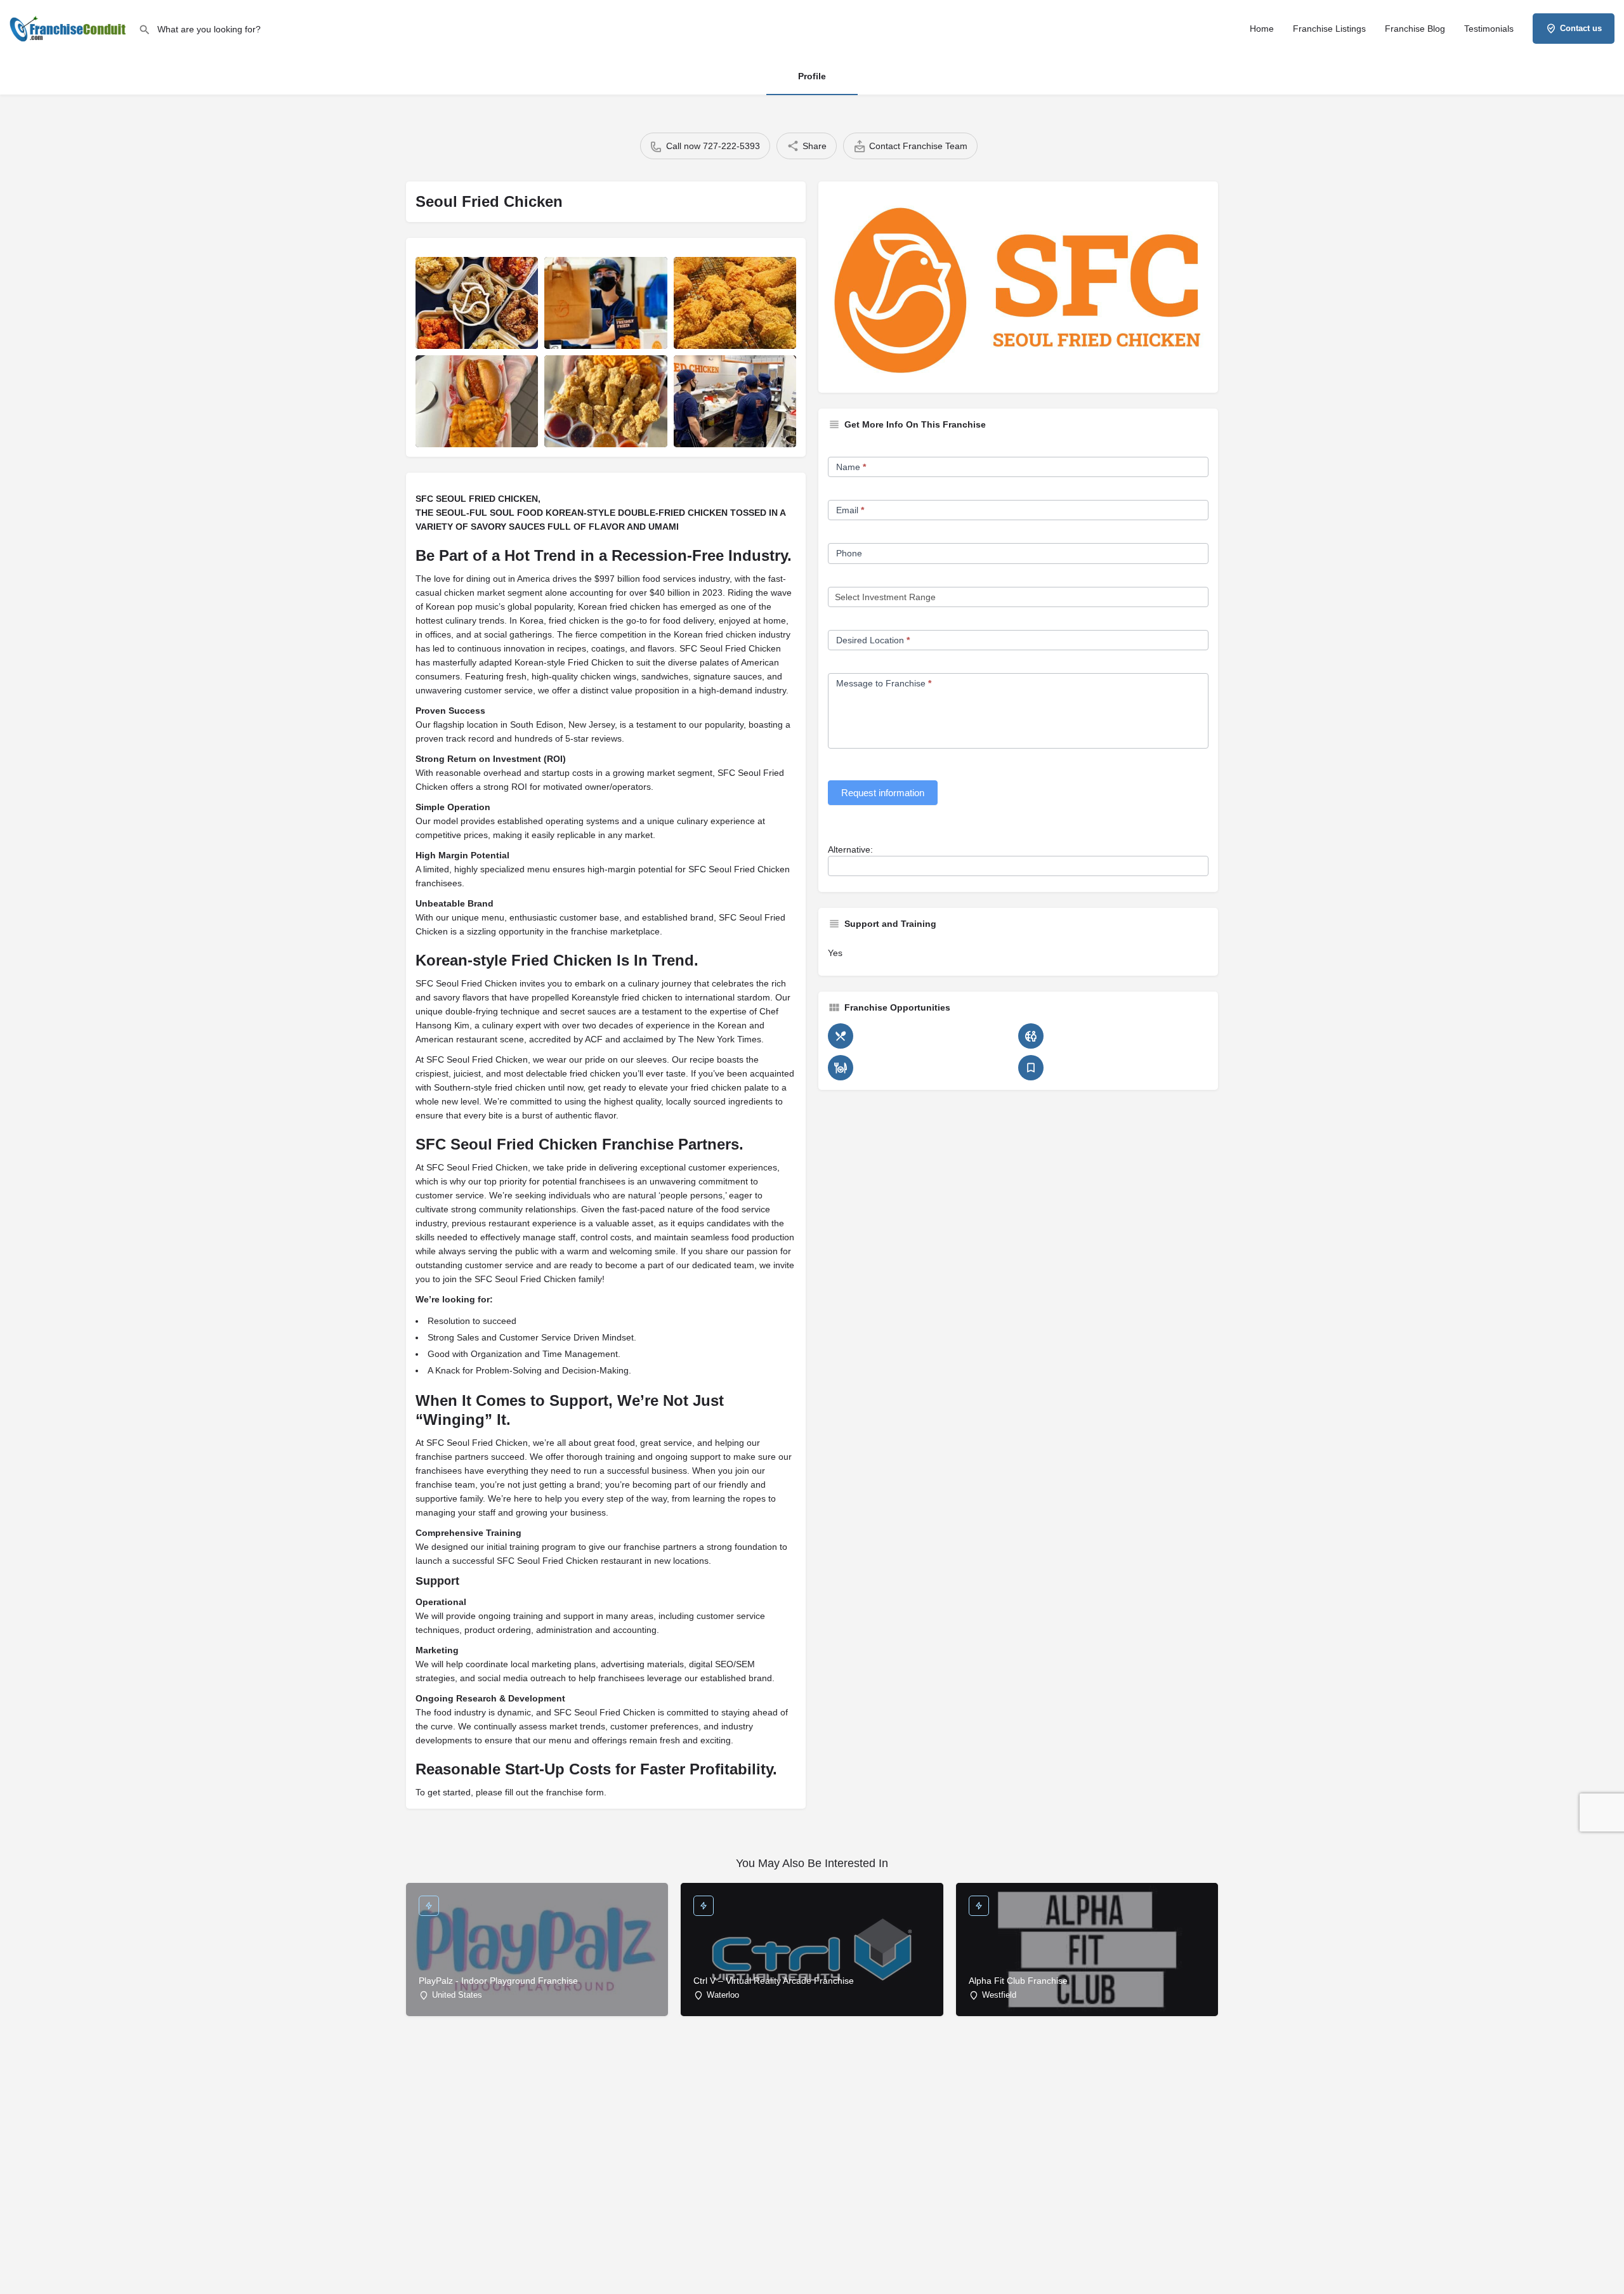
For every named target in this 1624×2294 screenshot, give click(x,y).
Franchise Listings (1329, 29)
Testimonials (1489, 29)
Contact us (1581, 28)
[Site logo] (69, 27)
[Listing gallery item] (477, 303)
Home (1262, 29)
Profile (812, 76)
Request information (883, 793)
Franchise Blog (1415, 29)
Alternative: (850, 849)
